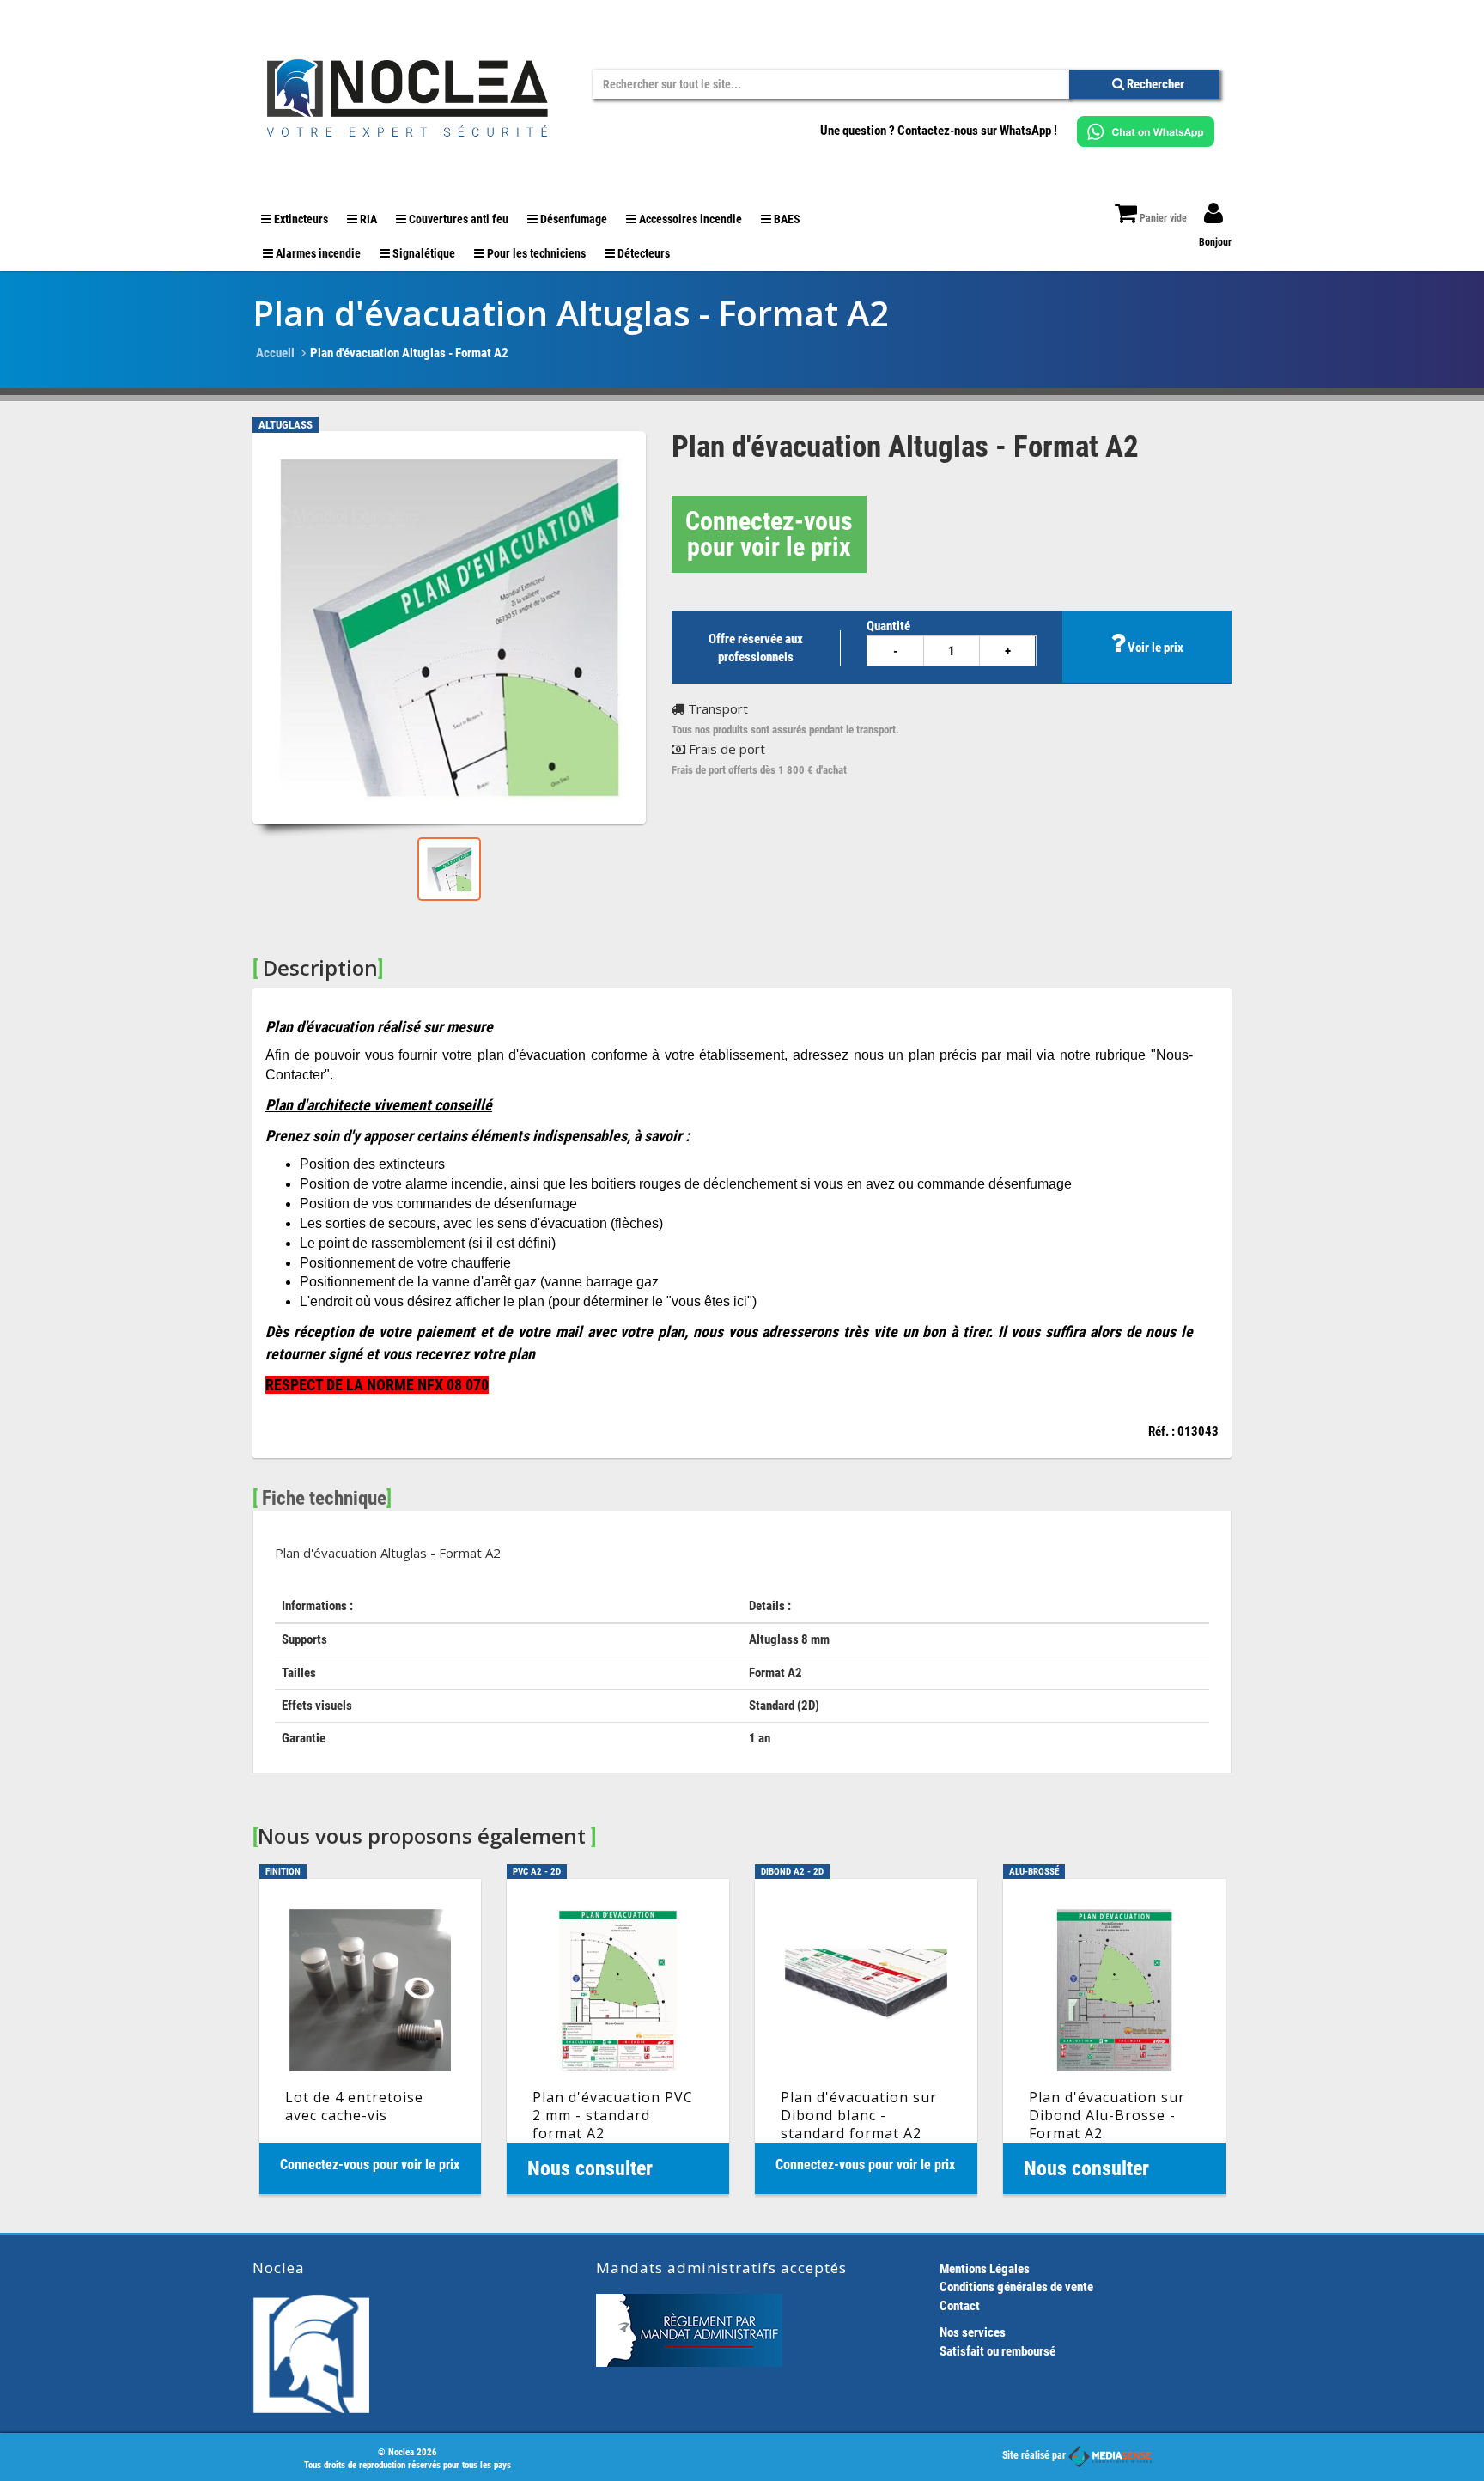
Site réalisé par (1035, 2455)
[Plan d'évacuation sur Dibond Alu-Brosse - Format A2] (1114, 2037)
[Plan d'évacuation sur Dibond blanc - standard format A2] (866, 2037)
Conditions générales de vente (1016, 2287)
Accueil (275, 353)
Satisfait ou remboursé (997, 2351)
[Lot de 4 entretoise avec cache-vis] (371, 2037)
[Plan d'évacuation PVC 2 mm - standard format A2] (618, 2037)
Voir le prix (1154, 648)
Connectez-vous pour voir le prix (769, 534)
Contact (960, 2306)
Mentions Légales (985, 2269)
